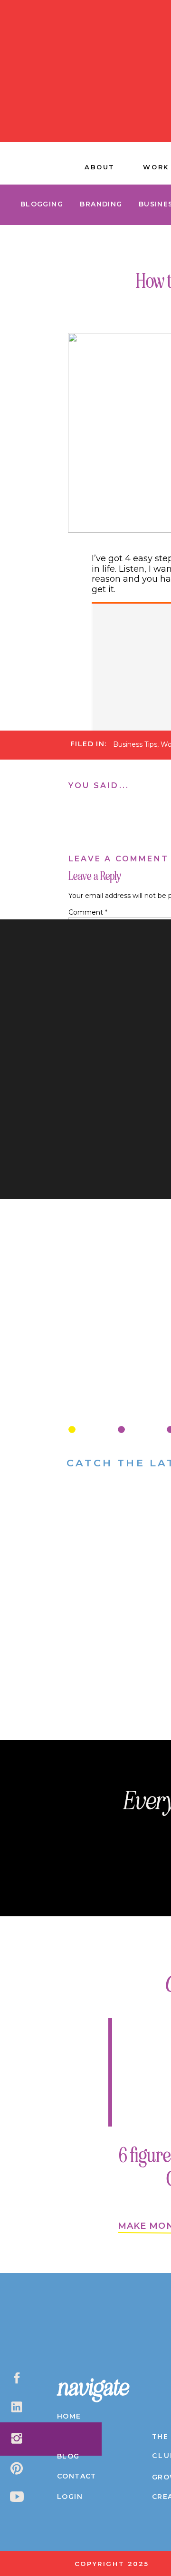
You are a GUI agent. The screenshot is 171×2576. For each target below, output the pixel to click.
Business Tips (135, 744)
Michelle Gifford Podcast (118, 758)
